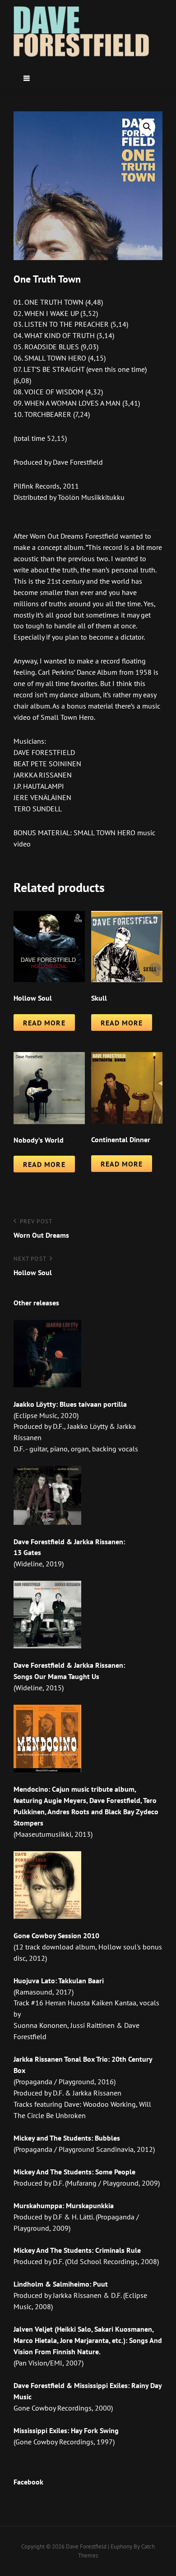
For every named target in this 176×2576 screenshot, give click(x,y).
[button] (147, 127)
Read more (44, 1023)
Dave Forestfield (86, 2546)
